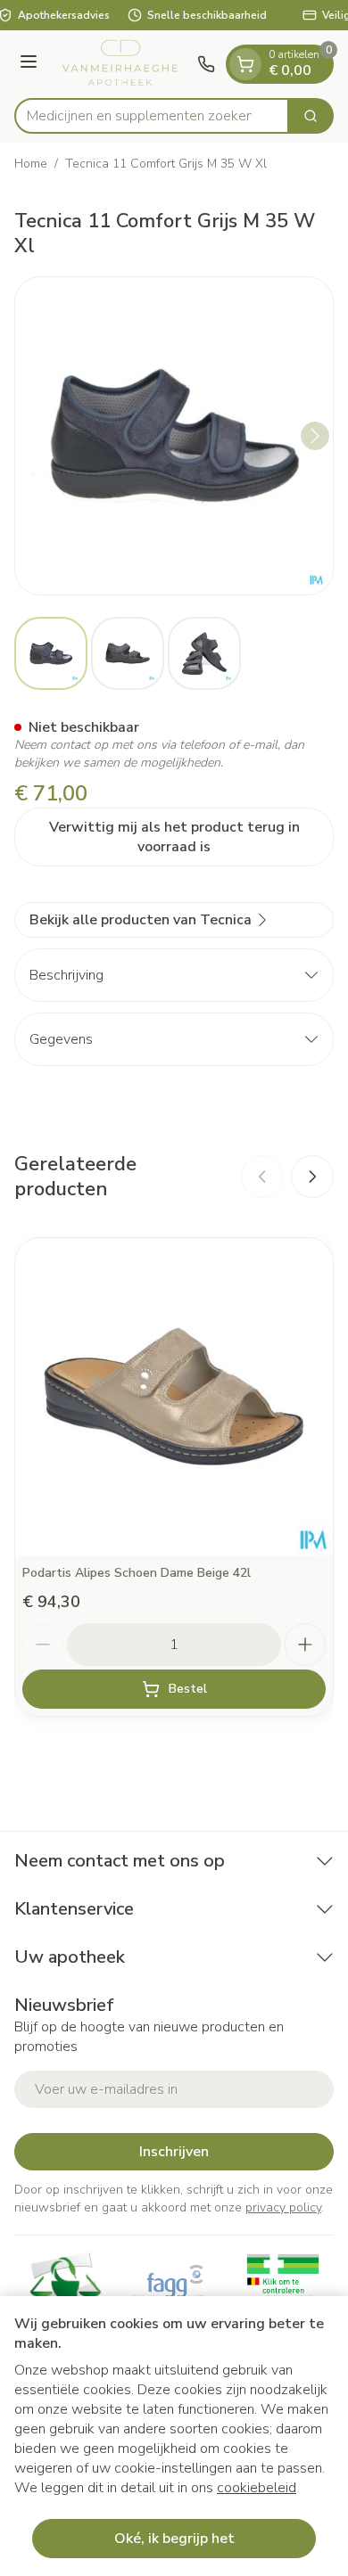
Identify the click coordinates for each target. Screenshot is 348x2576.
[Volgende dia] (312, 1177)
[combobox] (152, 116)
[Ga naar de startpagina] (120, 64)
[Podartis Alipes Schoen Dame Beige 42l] (174, 1397)
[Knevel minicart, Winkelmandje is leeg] (245, 64)
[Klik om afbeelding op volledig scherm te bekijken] (174, 436)
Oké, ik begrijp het (174, 2539)
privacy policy (283, 2207)
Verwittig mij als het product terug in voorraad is (174, 837)
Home (31, 164)
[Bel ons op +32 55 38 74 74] (206, 64)
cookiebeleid (257, 2488)
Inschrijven (174, 2152)
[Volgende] (315, 436)
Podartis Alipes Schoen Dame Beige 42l (137, 1573)
